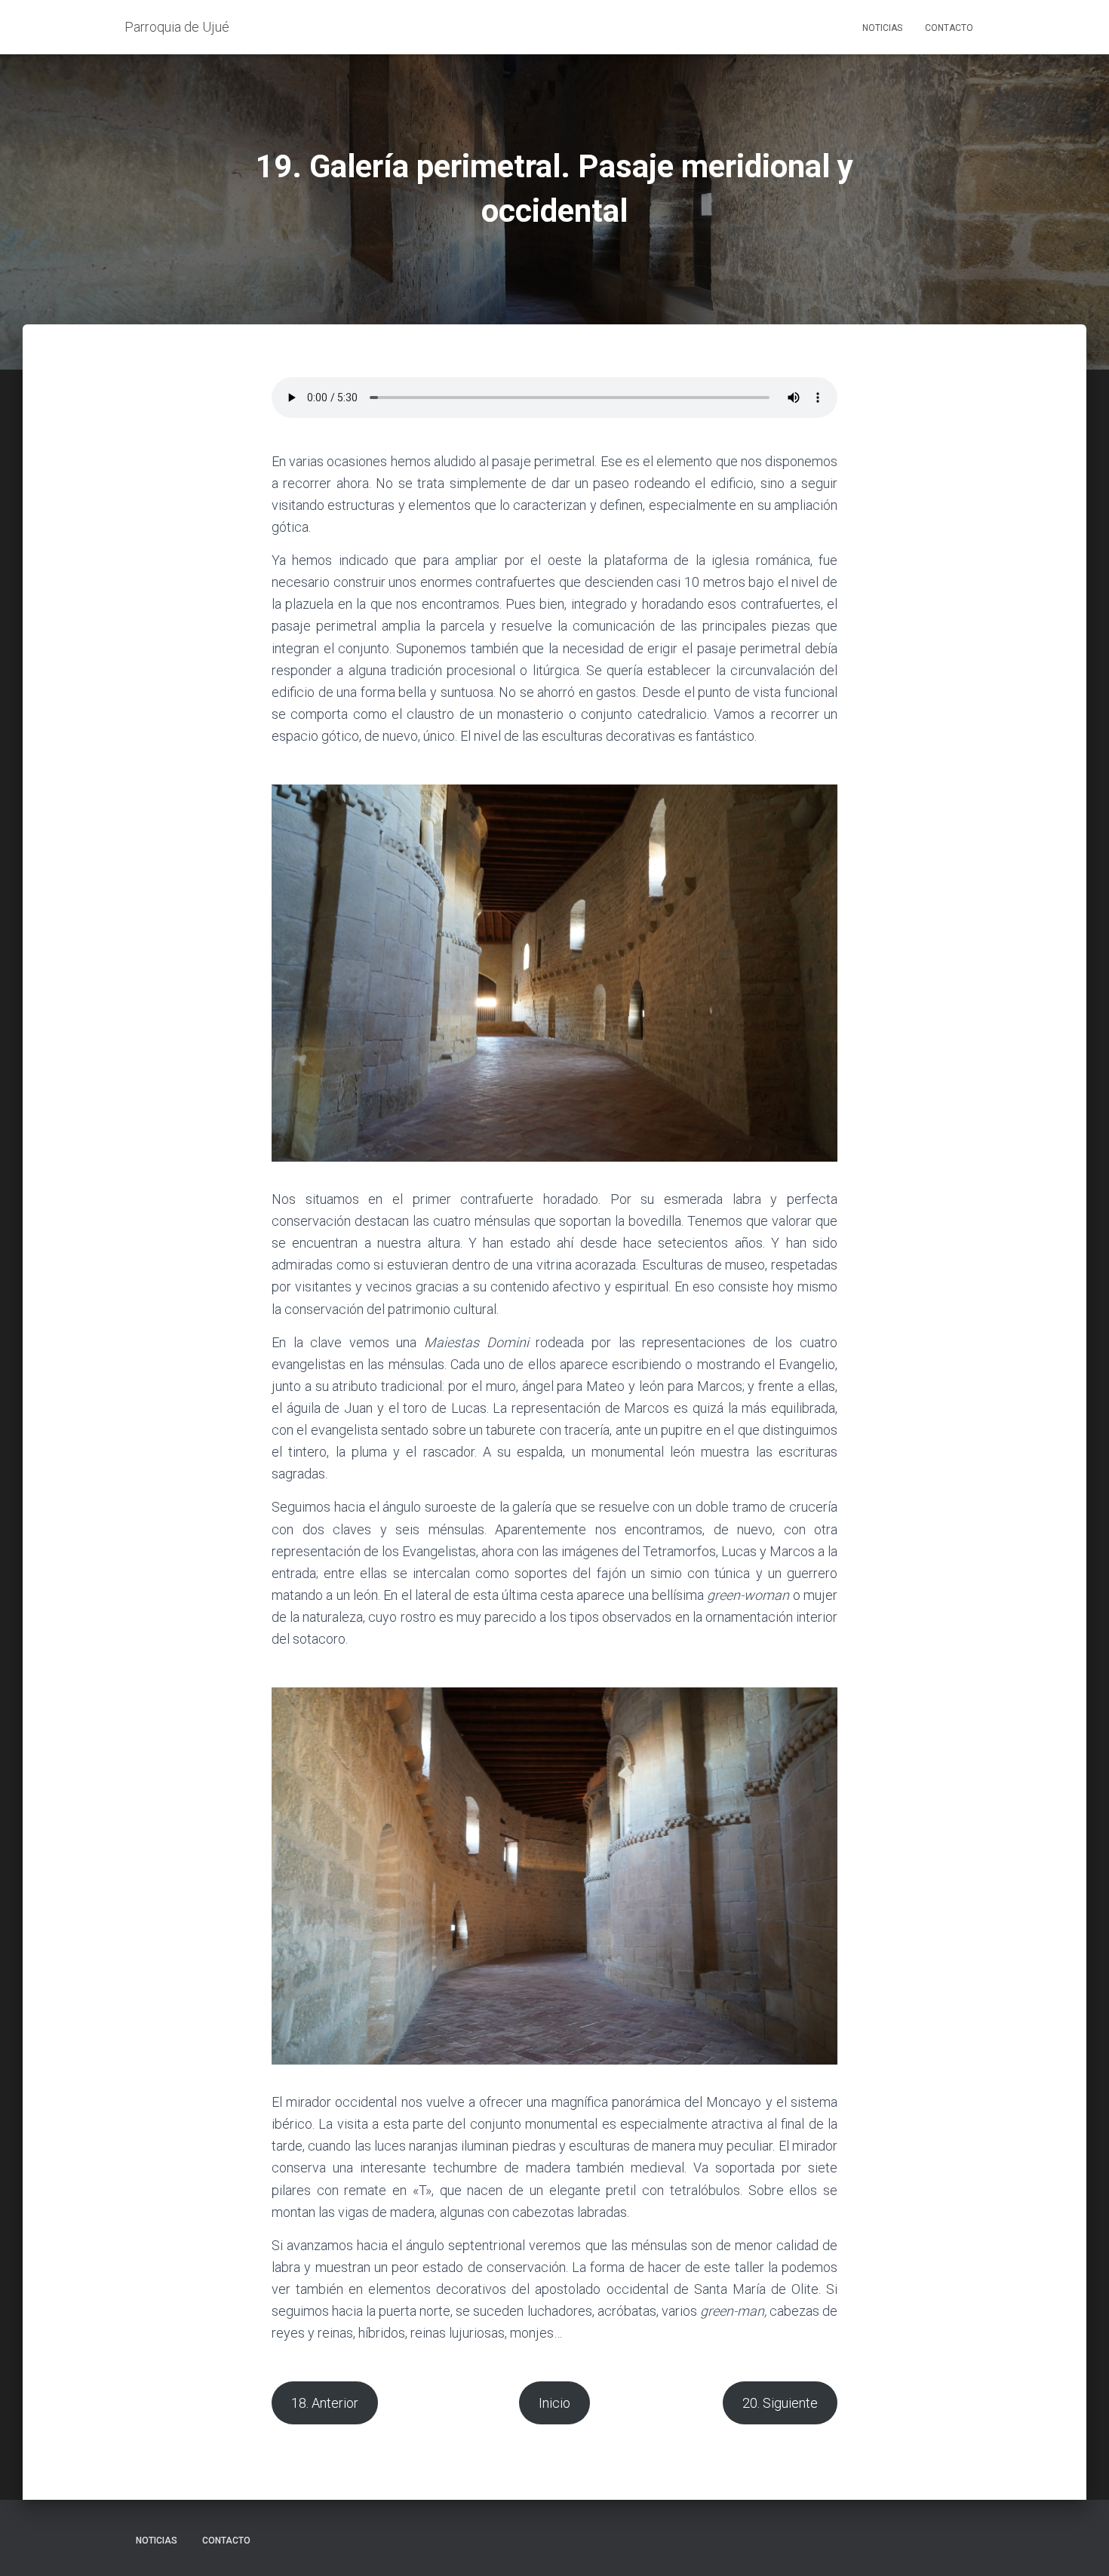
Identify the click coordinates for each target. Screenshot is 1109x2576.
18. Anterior (325, 2403)
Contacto (949, 28)
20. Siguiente (780, 2403)
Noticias (882, 28)
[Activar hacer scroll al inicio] (1079, 2546)
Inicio (554, 2403)
